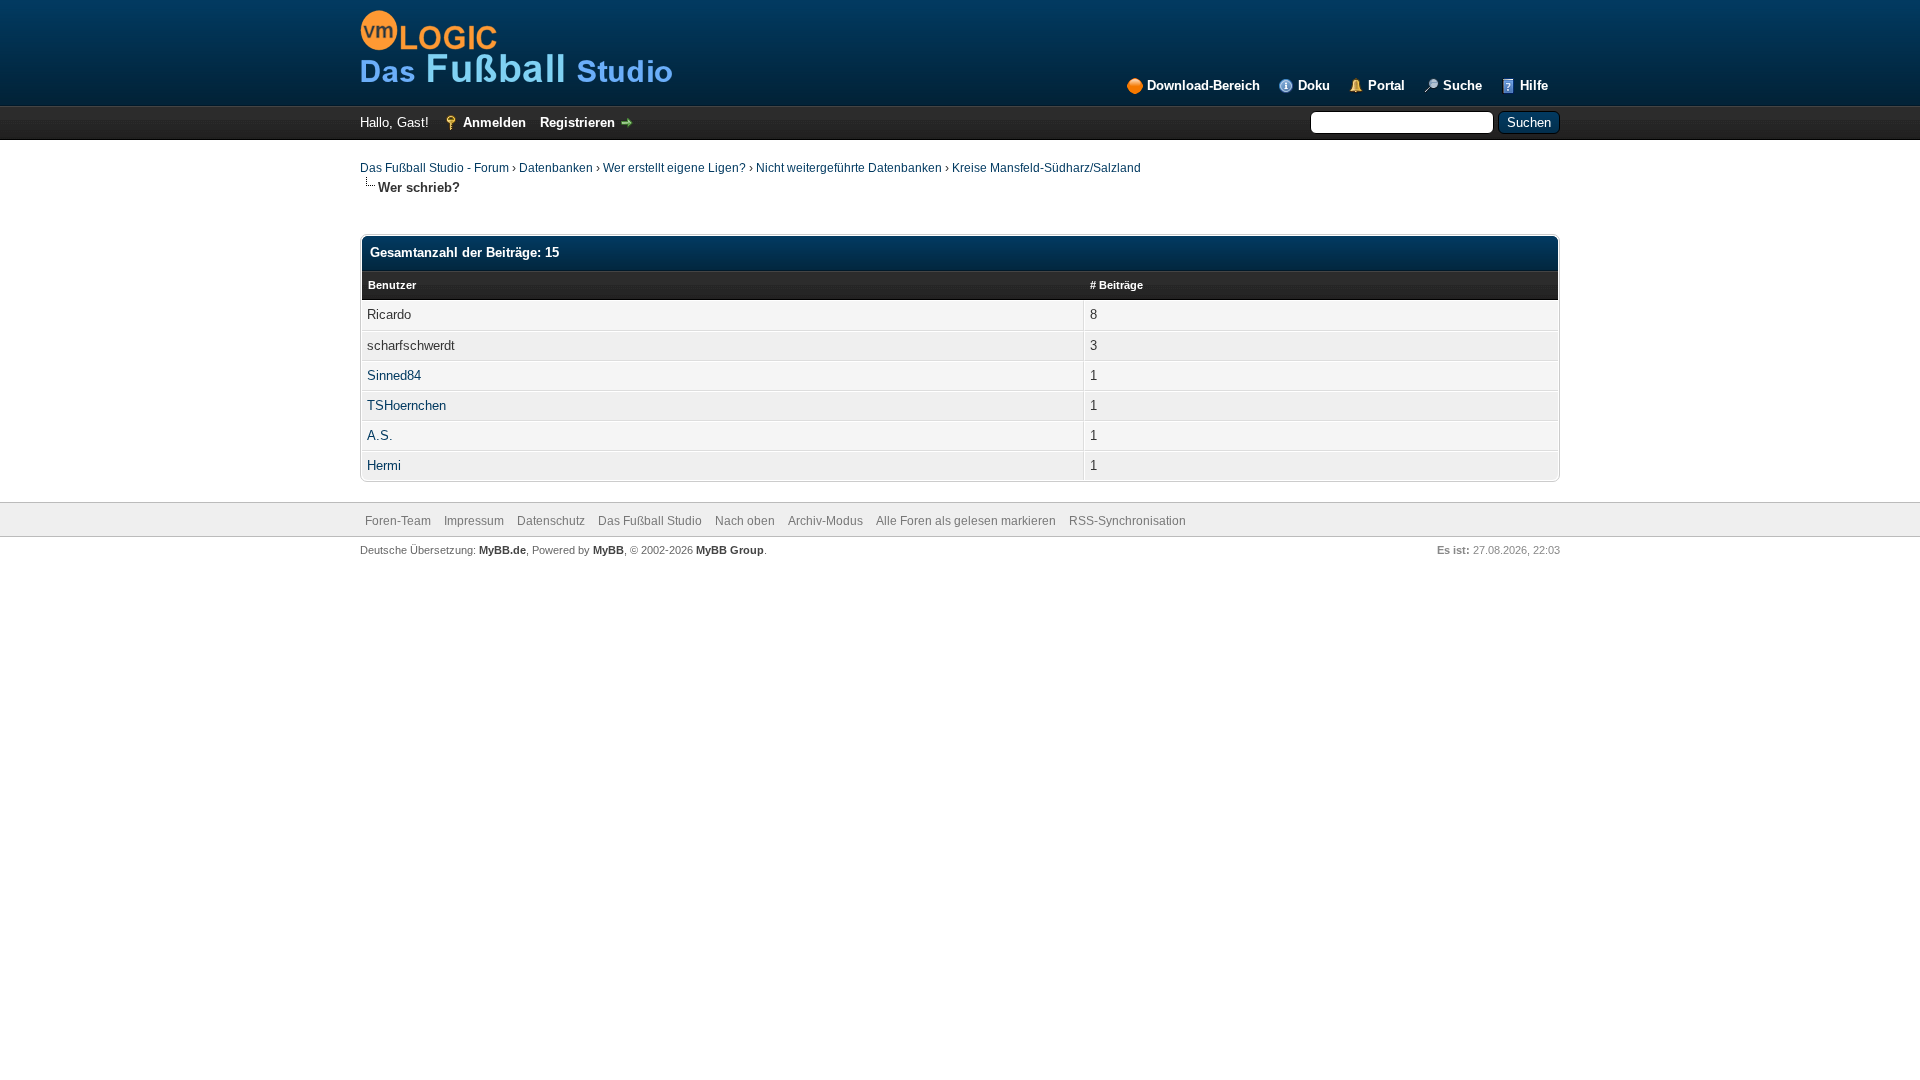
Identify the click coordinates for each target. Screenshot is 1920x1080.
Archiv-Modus (825, 521)
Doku (1314, 85)
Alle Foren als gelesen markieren (966, 521)
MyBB (608, 550)
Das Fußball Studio (650, 521)
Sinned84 (394, 375)
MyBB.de (502, 550)
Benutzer (392, 285)
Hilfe (1534, 85)
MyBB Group (730, 550)
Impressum (474, 521)
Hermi (384, 465)
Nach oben (745, 521)
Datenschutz (551, 521)
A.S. (380, 435)
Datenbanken (556, 168)
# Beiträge (1116, 285)
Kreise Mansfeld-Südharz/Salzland (1046, 168)
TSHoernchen (406, 405)
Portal (1386, 85)
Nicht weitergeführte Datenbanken (849, 168)
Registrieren (577, 122)
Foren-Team (398, 521)
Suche (1462, 85)
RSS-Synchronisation (1127, 521)
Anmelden (494, 122)
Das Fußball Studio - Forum (434, 168)
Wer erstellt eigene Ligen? (674, 168)
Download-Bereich (1203, 85)
